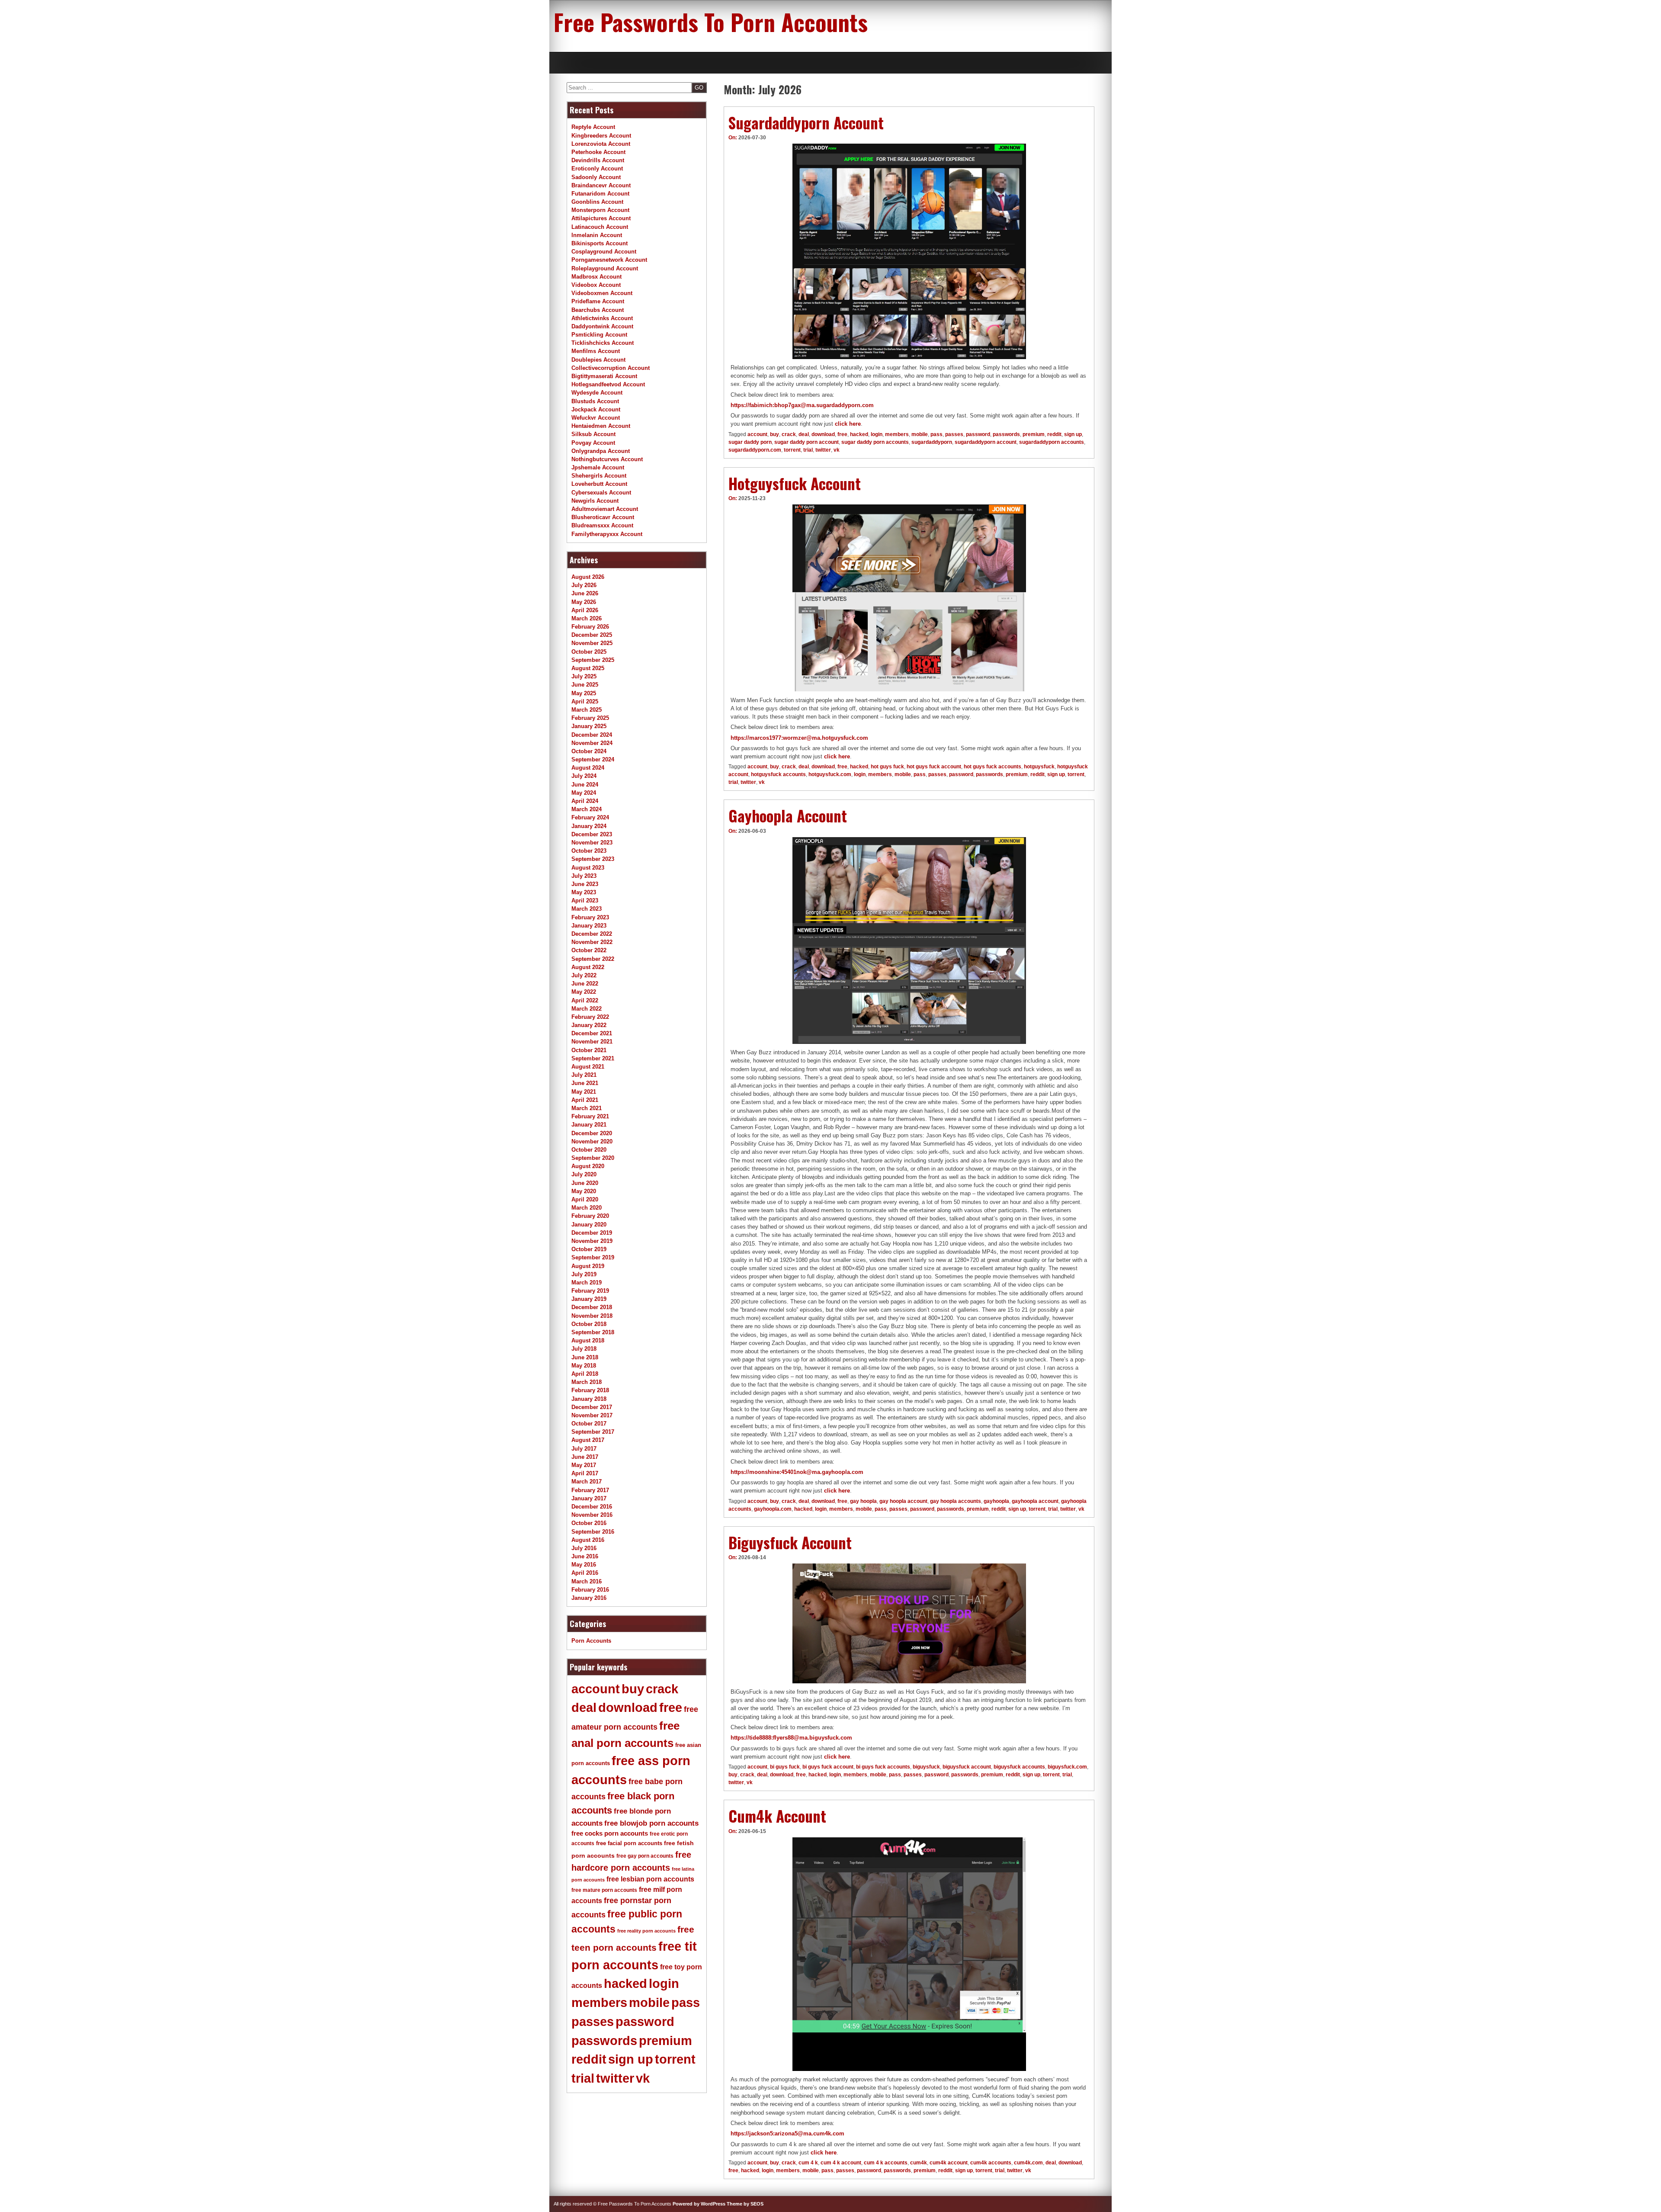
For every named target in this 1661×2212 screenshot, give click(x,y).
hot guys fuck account (934, 767)
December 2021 (592, 1033)
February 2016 (590, 1590)
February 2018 (590, 1390)
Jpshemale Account (598, 467)
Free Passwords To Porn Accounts (711, 22)
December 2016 (592, 1507)
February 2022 (590, 1017)
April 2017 (585, 1473)
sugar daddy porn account (806, 442)
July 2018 (584, 1349)
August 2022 (588, 967)
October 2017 (589, 1424)
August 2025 (588, 668)
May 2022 (584, 992)
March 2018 (587, 1382)
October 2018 (589, 1324)
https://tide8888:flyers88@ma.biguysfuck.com (791, 1738)
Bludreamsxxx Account (602, 525)
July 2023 (584, 876)
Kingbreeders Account (601, 136)
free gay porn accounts (645, 1856)
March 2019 (587, 1283)
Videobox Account (596, 285)
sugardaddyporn (932, 442)
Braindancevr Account (601, 185)
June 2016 (585, 1556)
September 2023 (593, 859)
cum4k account (949, 2163)
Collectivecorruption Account (611, 368)
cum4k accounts (991, 2163)
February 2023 (590, 917)
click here (848, 424)
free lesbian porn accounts (650, 1879)
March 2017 (587, 1482)
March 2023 (587, 909)
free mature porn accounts (604, 1890)
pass (936, 434)
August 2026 (588, 577)
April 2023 (585, 901)
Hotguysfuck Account (795, 483)
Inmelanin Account (597, 235)
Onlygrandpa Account (601, 451)
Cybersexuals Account (601, 493)
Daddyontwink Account (602, 326)
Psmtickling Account (599, 335)
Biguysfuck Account (790, 1542)
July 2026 (584, 585)
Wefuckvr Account (596, 418)
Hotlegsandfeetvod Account (608, 384)
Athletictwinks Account (602, 318)
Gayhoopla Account (788, 815)
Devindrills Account (598, 160)
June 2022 (585, 984)
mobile (920, 434)
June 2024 (585, 785)
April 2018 (585, 1374)
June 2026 (585, 593)
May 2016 (584, 1565)
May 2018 (584, 1366)
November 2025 (592, 643)
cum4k (919, 2163)
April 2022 (585, 1000)
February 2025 (590, 718)
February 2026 (590, 627)
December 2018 (592, 1307)
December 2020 (592, 1133)
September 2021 (593, 1058)
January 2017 (589, 1498)
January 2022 (589, 1025)
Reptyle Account (593, 127)
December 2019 (592, 1233)
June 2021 (585, 1083)
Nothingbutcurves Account (607, 459)
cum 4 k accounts (886, 2163)
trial (808, 450)
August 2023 (588, 868)
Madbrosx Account (596, 277)
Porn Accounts (591, 1641)
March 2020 (587, 1208)
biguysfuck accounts (1019, 1767)
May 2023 (584, 892)
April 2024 (585, 801)
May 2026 (584, 602)
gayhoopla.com (773, 1509)
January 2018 (589, 1399)
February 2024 (590, 817)
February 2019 (590, 1291)
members (897, 434)
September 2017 (593, 1432)
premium (1034, 434)
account (757, 434)
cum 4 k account (841, 2163)
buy (774, 434)
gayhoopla (996, 1501)
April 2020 (585, 1199)
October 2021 (589, 1050)
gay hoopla (863, 1501)
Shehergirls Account (599, 476)
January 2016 (589, 1598)
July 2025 (584, 676)
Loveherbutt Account (599, 484)
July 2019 (584, 1274)
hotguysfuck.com (830, 774)
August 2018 (588, 1340)
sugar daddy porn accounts (875, 442)
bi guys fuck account (828, 1767)
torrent (792, 450)
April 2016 (585, 1573)
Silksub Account (593, 434)
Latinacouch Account (600, 227)
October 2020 (589, 1150)
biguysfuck (926, 1767)
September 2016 (593, 1532)
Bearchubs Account (598, 310)
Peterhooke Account (598, 152)
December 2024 (592, 735)
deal (804, 434)
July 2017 (584, 1449)
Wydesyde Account (597, 393)
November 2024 (592, 743)
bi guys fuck (785, 1767)
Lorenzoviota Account (601, 144)
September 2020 (593, 1158)
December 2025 (592, 635)
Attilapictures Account (601, 218)
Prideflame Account (598, 301)
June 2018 (585, 1357)
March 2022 (587, 1009)
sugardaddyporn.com (755, 450)
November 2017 (592, 1415)
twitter (823, 450)
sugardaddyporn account (986, 442)
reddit (1054, 434)
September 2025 (593, 660)
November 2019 (592, 1241)
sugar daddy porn (750, 442)
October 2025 (589, 652)
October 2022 (589, 950)
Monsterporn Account (600, 210)
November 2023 (592, 843)
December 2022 (592, 934)
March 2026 (587, 618)
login (877, 434)
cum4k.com (1028, 2163)
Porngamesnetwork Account (609, 260)
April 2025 (585, 701)
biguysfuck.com (1067, 1767)
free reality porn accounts (646, 1931)
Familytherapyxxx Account (607, 534)
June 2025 (585, 685)
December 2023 (592, 834)
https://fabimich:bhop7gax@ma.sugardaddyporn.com (802, 405)
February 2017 (590, 1490)
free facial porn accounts (629, 1843)
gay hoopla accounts (956, 1501)
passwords (1006, 434)
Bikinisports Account (600, 243)
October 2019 (589, 1249)
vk (837, 450)
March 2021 (587, 1108)
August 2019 (588, 1266)
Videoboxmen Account (602, 293)
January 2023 (589, 926)
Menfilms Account (596, 351)
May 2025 (584, 693)
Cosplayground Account (604, 252)
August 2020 (588, 1166)
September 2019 (593, 1257)
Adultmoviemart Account (605, 509)
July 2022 (584, 975)
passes (954, 434)
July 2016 (584, 1548)
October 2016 (589, 1523)
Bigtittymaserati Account (604, 376)
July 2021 (584, 1075)
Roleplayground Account (605, 268)
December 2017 (592, 1407)
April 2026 (585, 610)
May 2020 (584, 1191)
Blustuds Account (595, 401)
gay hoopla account (903, 1501)
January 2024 (589, 826)
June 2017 (585, 1457)
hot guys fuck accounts (992, 767)
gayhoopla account (1035, 1501)
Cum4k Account (777, 1816)
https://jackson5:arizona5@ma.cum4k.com (787, 2133)
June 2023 (585, 884)
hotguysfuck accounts (778, 774)
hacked (859, 434)
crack (789, 434)
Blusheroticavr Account (603, 517)
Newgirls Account (595, 501)
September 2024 (593, 759)
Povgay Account (593, 443)
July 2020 (584, 1174)
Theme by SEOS (745, 2204)
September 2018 (593, 1332)
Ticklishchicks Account (603, 343)
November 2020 (592, 1141)
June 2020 (585, 1183)
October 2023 (589, 851)
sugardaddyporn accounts (1052, 442)
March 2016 (587, 1581)
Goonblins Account (597, 202)
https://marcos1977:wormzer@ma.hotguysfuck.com (799, 738)
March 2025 (587, 710)
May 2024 (584, 793)
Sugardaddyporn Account (806, 122)
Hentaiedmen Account (601, 426)
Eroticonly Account (597, 169)
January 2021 (589, 1125)
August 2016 (588, 1540)
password (978, 434)
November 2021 (592, 1042)
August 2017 (588, 1440)
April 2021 (585, 1100)
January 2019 (589, 1299)
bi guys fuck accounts (883, 1767)
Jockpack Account (596, 409)
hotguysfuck (1039, 767)
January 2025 (589, 726)
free (842, 434)
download (823, 434)
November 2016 (592, 1515)
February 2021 (590, 1116)
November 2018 (592, 1316)
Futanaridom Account (600, 194)
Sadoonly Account (596, 177)
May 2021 (584, 1092)
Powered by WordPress (699, 2204)
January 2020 (589, 1225)
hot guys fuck (887, 767)
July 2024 (584, 776)
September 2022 (593, 959)
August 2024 (588, 768)
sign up (1073, 434)
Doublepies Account (598, 360)
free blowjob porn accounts (651, 1823)
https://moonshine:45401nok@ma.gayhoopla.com (797, 1472)
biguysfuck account (967, 1767)
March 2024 (587, 809)
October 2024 (589, 751)
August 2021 (588, 1067)
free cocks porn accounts (610, 1833)
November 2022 (592, 942)
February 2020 (590, 1216)
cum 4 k (808, 2163)
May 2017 (584, 1465)
